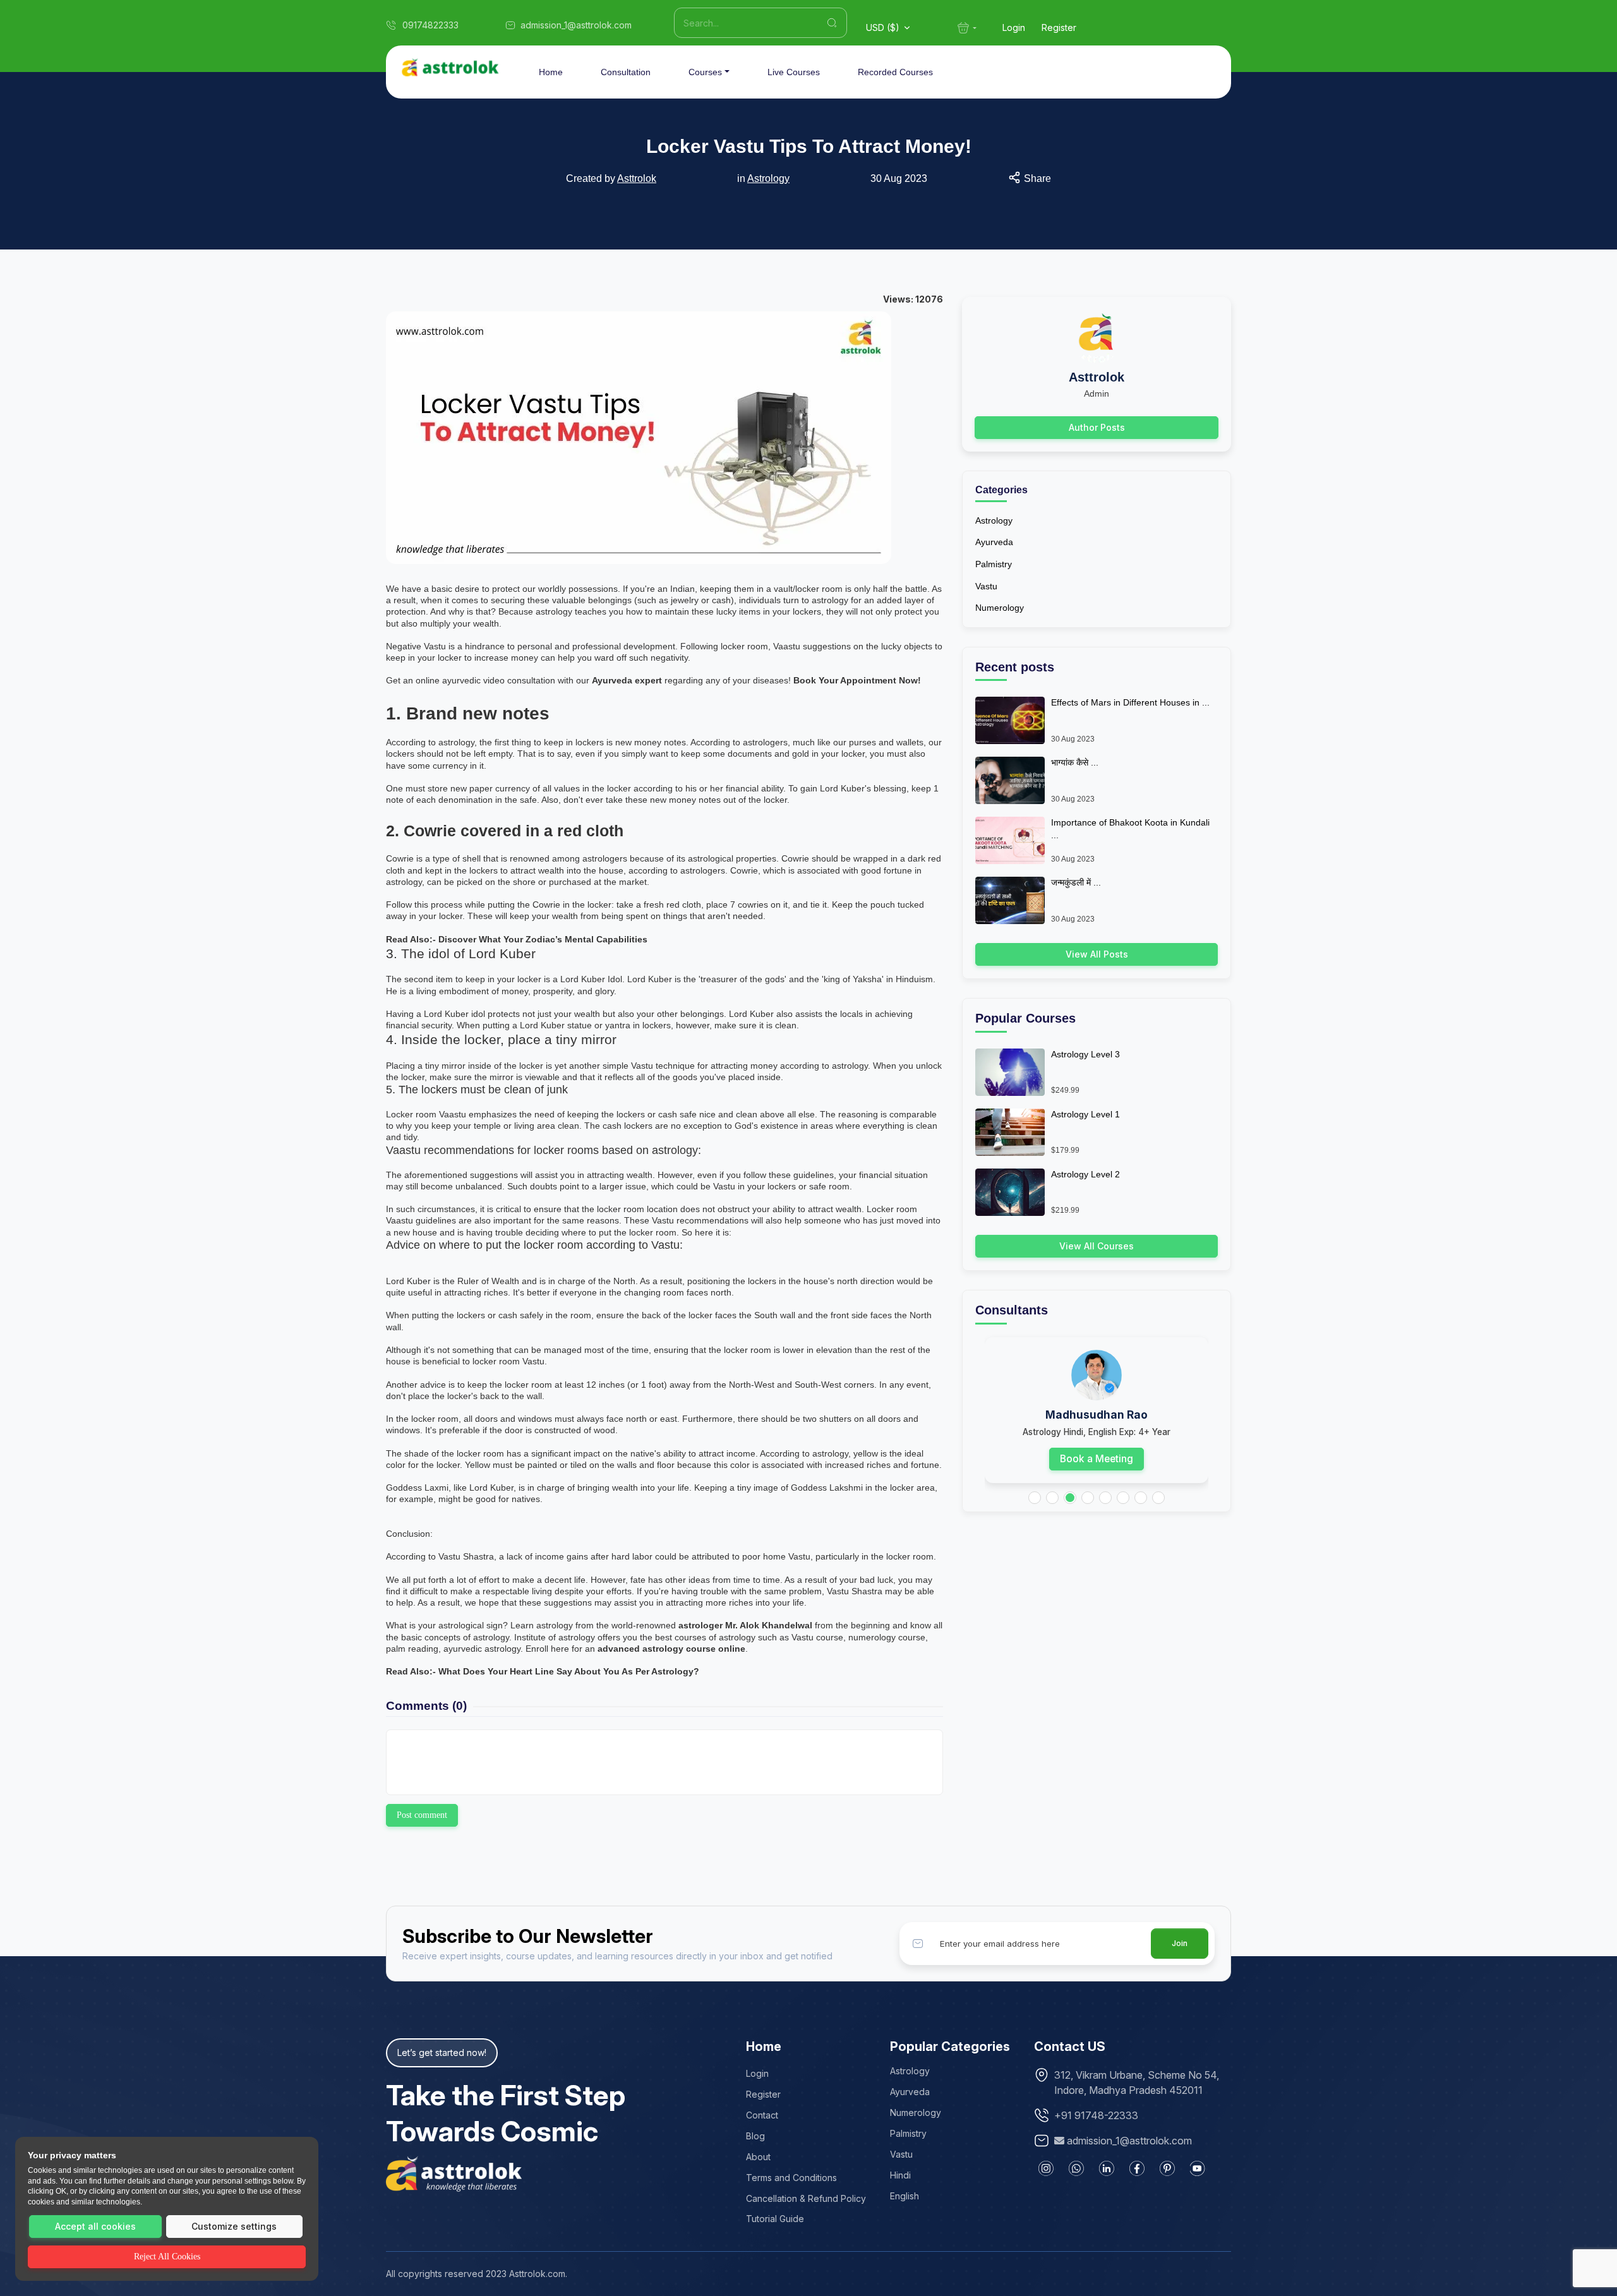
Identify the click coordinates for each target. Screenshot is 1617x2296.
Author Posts (1097, 427)
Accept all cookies (95, 2226)
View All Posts (1097, 954)
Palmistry (994, 564)
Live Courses (794, 72)
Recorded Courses (895, 72)
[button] (1035, 1498)
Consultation (626, 72)
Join (1180, 1943)
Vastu (986, 586)
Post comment (422, 1815)
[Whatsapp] (1076, 2168)
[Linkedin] (1107, 2168)
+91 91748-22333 (1096, 2115)
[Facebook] (1137, 2168)
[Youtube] (1198, 2168)
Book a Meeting (1097, 1459)
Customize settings (234, 2226)
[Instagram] (1046, 2168)
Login (1014, 27)
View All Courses (1097, 1246)
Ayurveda (994, 542)
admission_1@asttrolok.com (1129, 2141)
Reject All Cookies (167, 2257)
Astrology (768, 178)
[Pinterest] (1167, 2168)
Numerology (1000, 608)
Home (551, 72)
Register (1059, 27)
